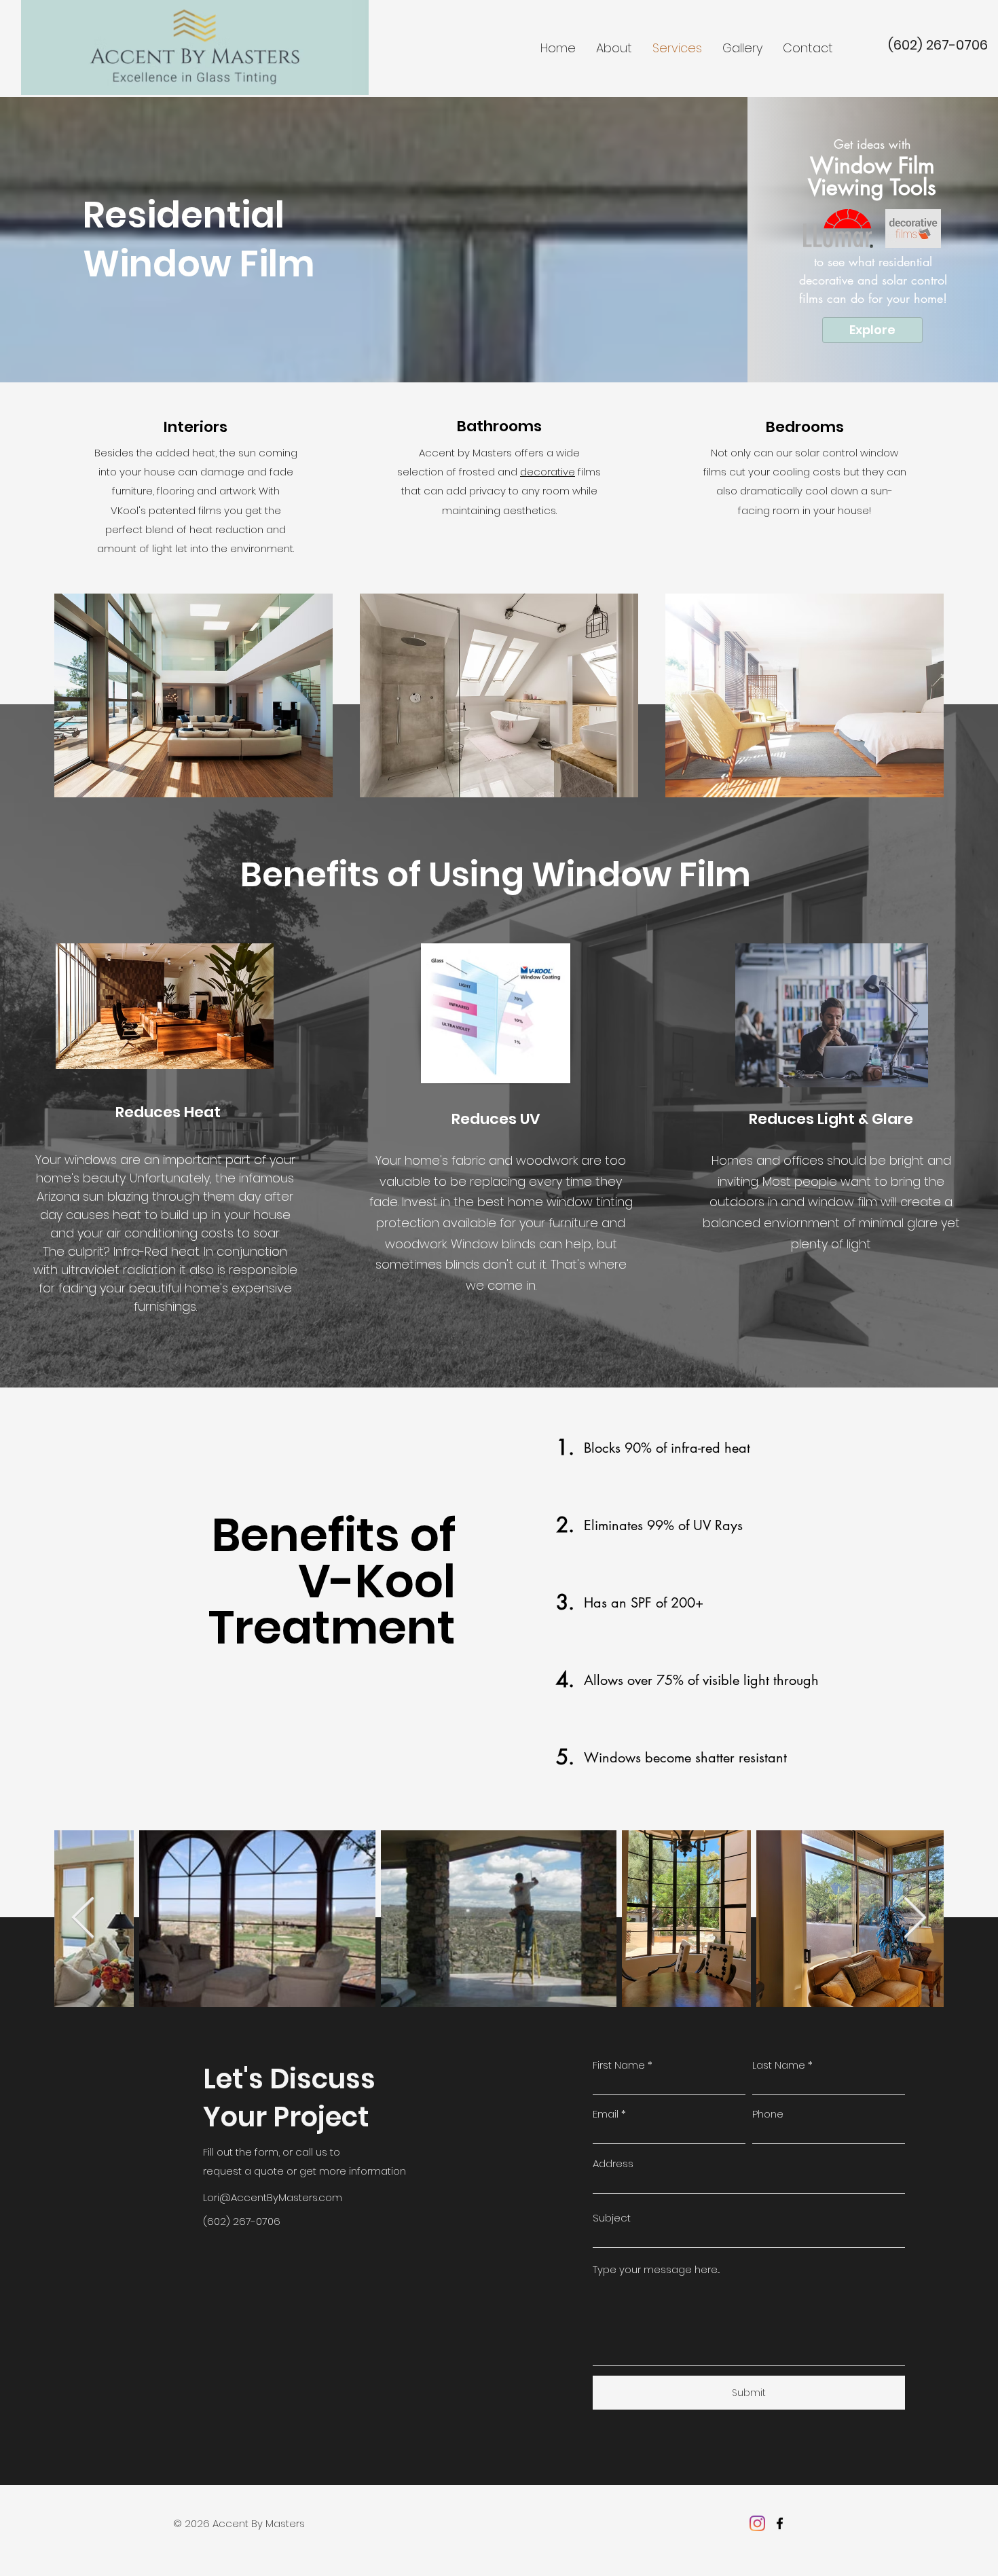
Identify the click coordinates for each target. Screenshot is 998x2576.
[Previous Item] (83, 1919)
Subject (612, 2218)
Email (606, 2114)
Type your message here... (656, 2269)
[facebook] (780, 2523)
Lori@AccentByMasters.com (273, 2197)
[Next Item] (915, 1919)
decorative (548, 472)
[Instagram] (757, 2523)
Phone (768, 2114)
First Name (619, 2065)
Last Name (779, 2065)
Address (613, 2163)
